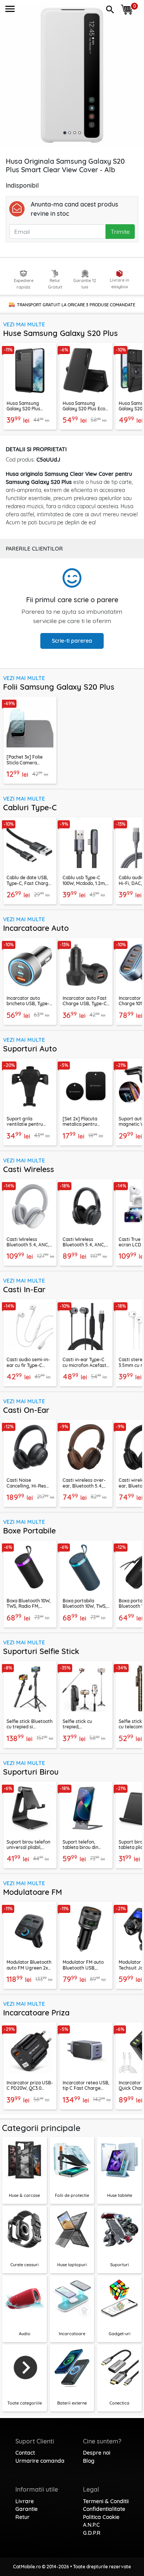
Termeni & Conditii (106, 2501)
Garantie (26, 2509)
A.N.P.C (91, 2525)
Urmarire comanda (40, 2461)
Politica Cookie (101, 2517)
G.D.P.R (92, 2533)
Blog (89, 2461)
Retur (22, 2517)
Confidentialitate (104, 2509)
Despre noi (97, 2453)
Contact (25, 2453)
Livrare (25, 2501)
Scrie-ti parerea (72, 641)
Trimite (120, 232)
